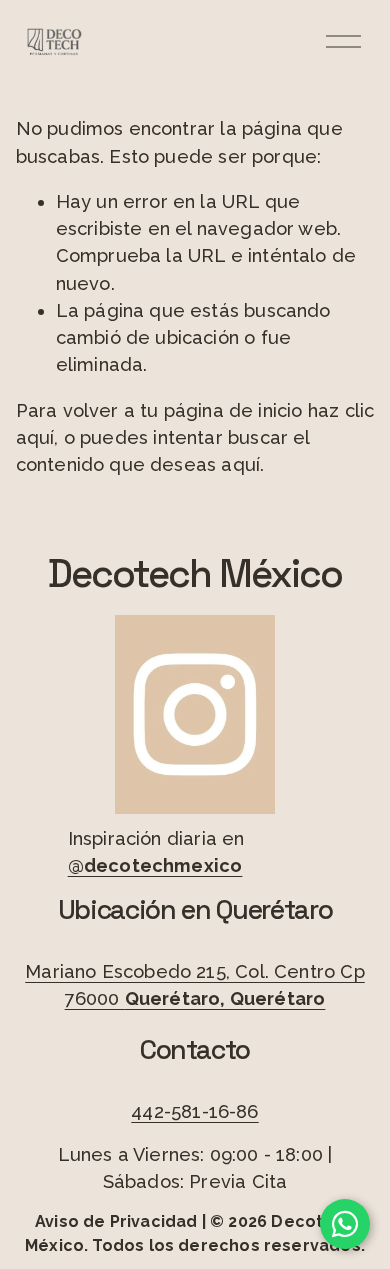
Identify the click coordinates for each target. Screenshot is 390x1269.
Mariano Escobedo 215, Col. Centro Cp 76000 (195, 985)
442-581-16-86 (194, 1111)
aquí (240, 464)
